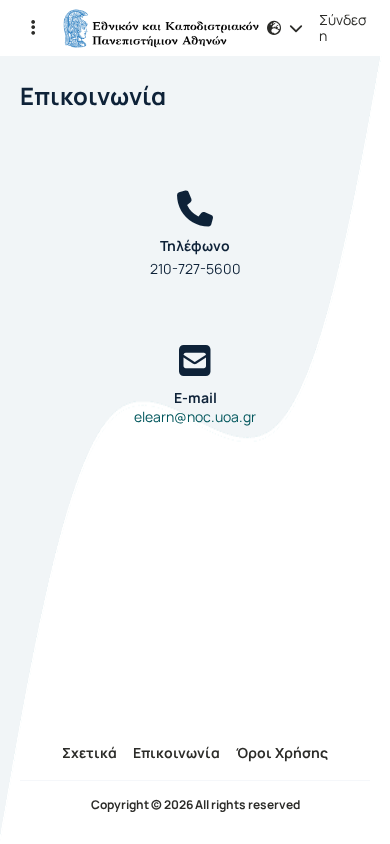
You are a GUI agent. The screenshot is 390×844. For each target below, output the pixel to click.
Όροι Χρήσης (282, 752)
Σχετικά (89, 752)
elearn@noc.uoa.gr (195, 417)
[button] (32, 28)
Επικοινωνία (176, 752)
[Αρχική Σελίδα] (160, 28)
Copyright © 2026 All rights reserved (195, 805)
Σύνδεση (342, 28)
